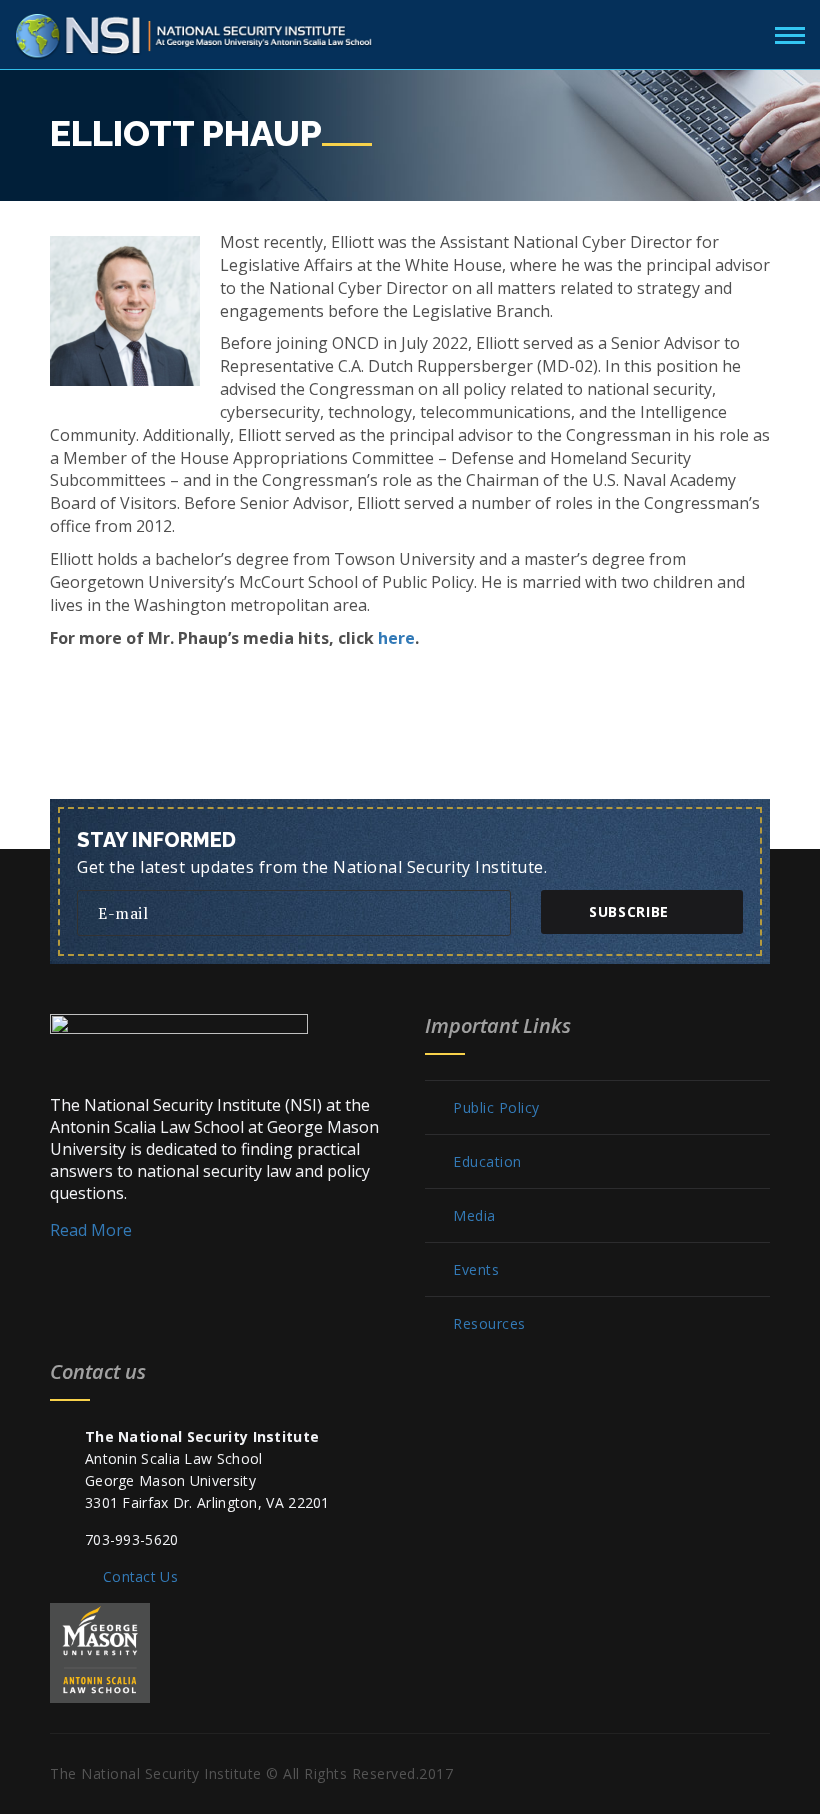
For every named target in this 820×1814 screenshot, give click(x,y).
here (396, 638)
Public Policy (496, 1108)
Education (487, 1162)
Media (474, 1216)
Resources (489, 1324)
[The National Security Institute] (195, 32)
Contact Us (140, 1576)
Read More (91, 1230)
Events (476, 1270)
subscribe (629, 911)
